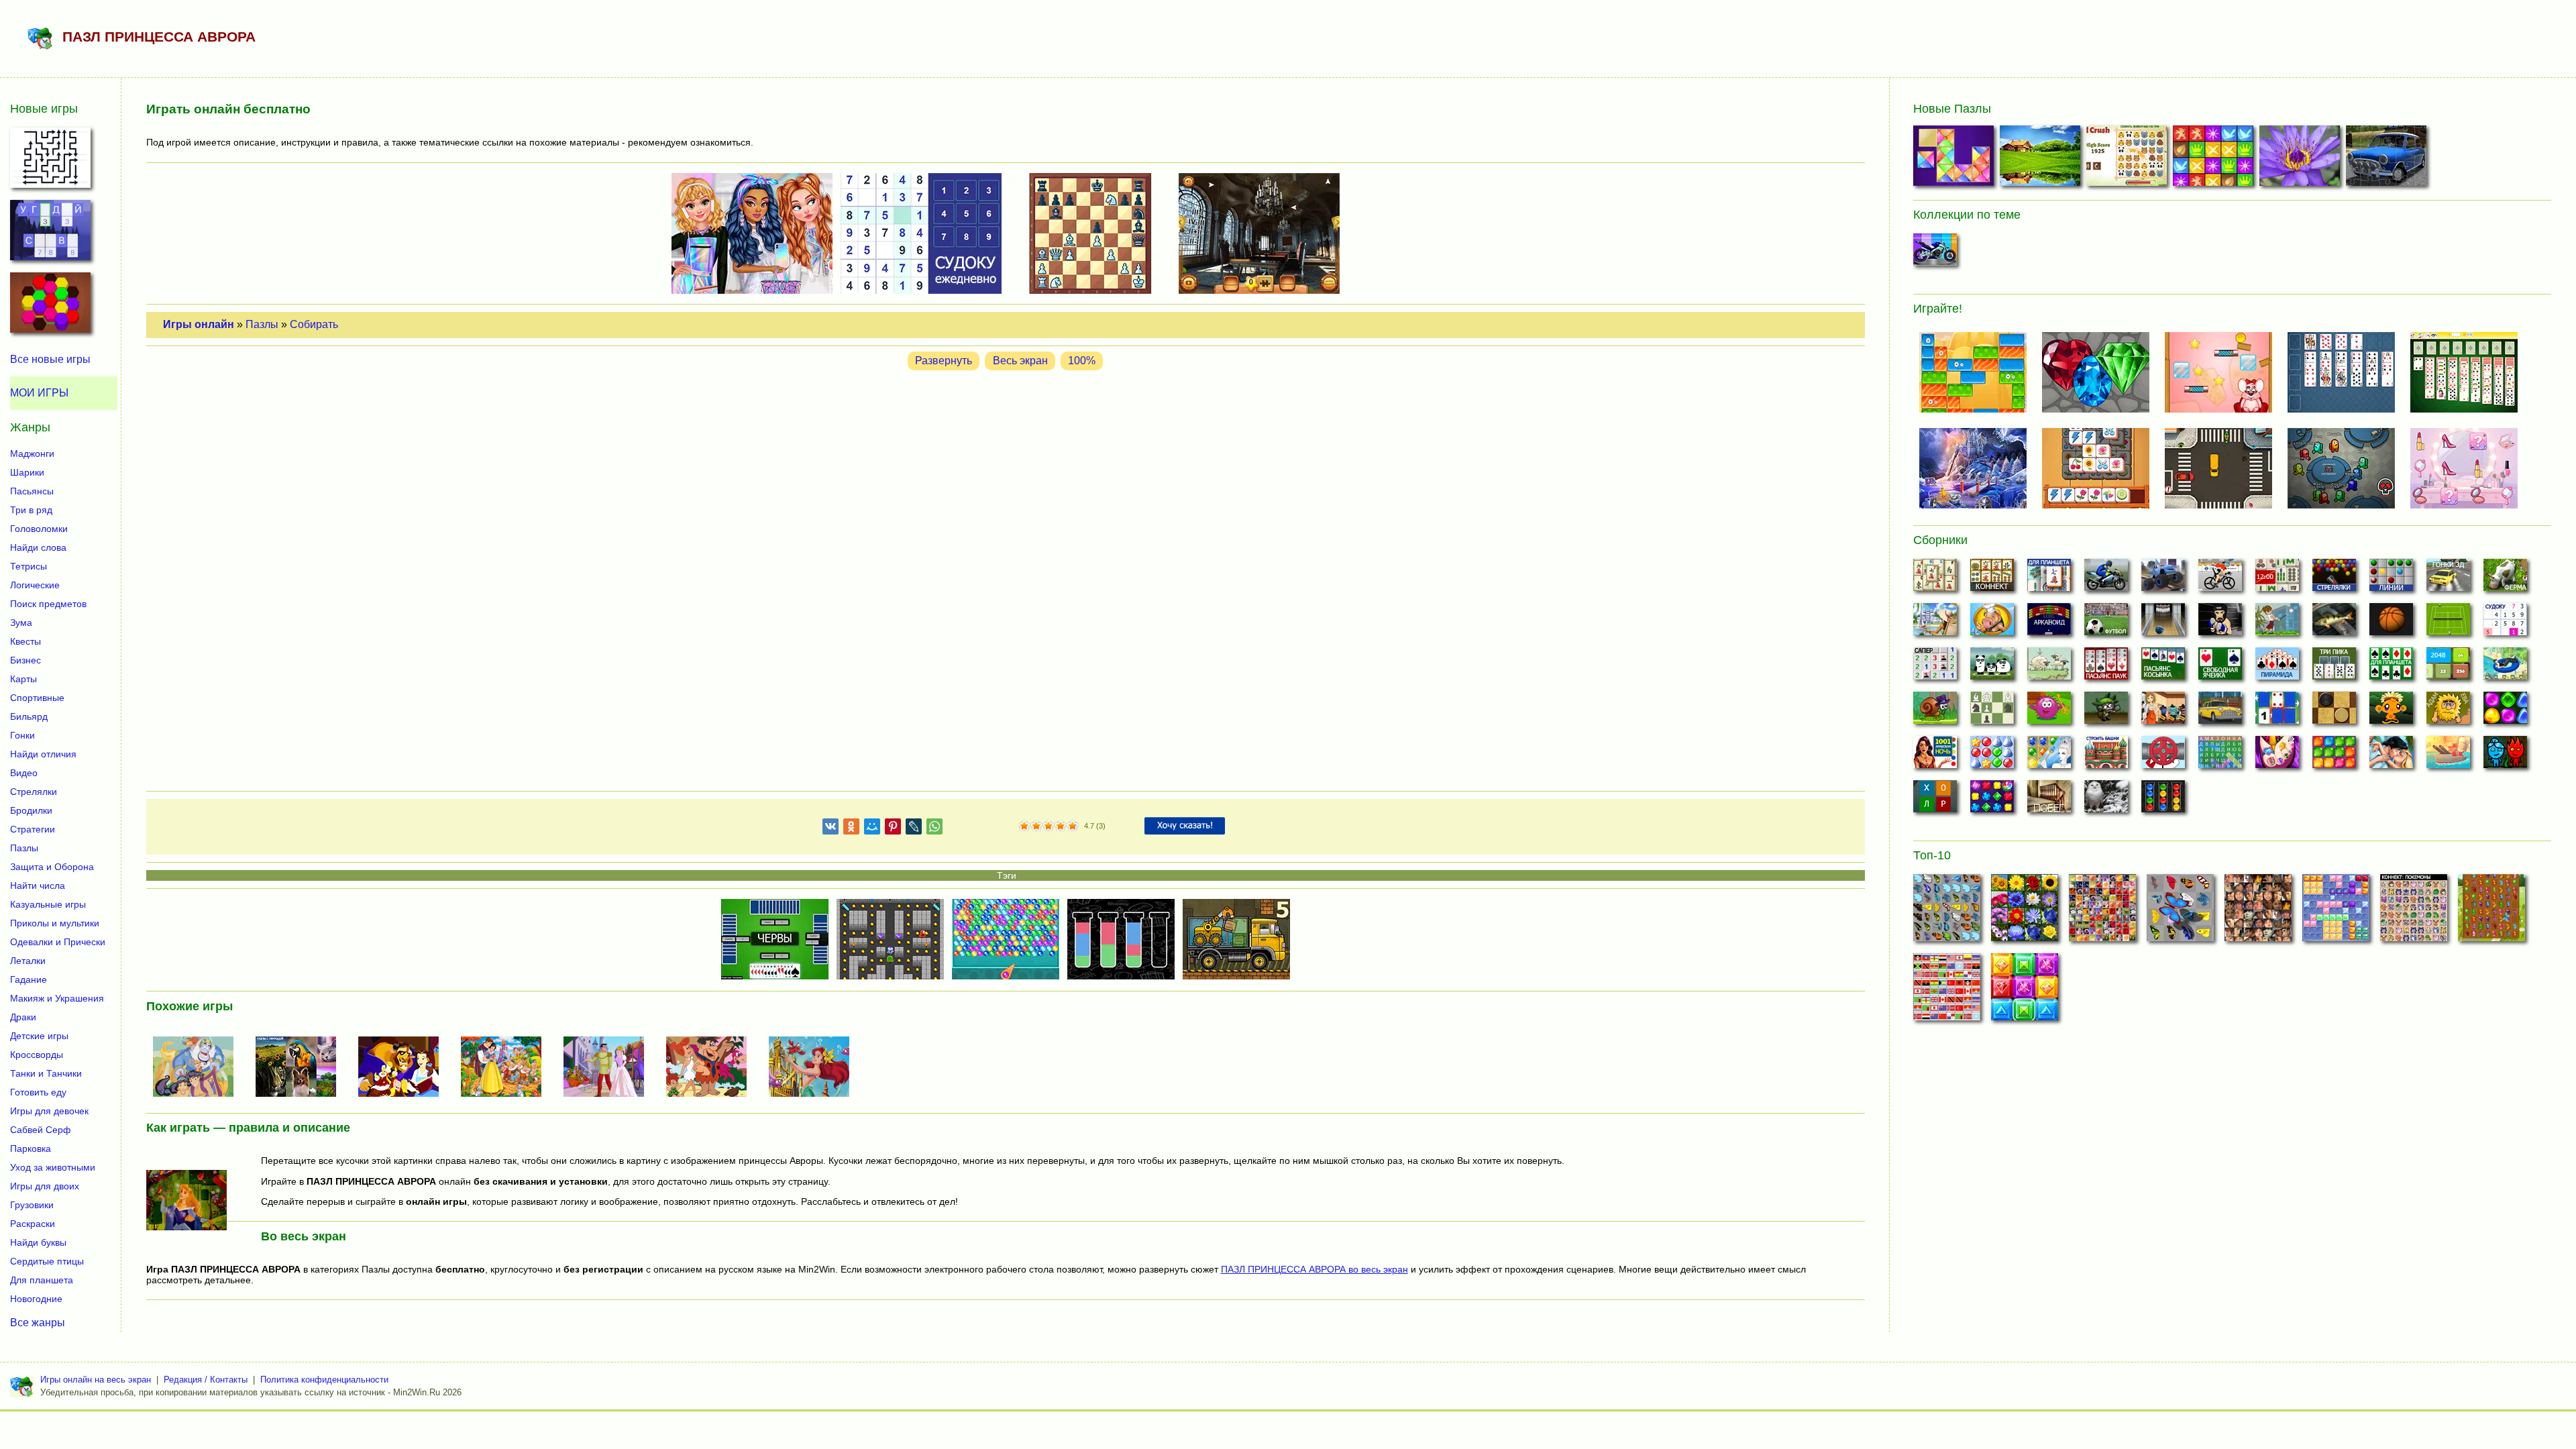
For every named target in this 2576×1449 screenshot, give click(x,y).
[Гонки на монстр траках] (2163, 579)
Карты (23, 679)
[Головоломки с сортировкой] (2163, 800)
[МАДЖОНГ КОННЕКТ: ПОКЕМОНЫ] (2414, 912)
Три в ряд (31, 510)
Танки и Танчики (46, 1073)
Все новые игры (50, 359)
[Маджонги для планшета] (2049, 579)
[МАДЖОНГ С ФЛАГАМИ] (1947, 991)
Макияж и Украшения (57, 998)
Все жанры (38, 1323)
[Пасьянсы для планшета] (2391, 667)
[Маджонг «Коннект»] (1992, 579)
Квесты (25, 641)
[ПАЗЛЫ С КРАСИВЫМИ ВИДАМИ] (2042, 159)
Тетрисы (29, 566)
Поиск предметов (48, 604)
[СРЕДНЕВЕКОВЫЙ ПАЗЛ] (2215, 159)
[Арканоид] (2049, 623)
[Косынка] (2163, 667)
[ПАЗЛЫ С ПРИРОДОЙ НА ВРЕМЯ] (301, 1068)
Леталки (28, 961)
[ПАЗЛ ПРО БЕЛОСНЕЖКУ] (506, 1068)
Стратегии (33, 829)
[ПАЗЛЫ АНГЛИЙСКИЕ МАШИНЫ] (2388, 159)
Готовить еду (38, 1092)
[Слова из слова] (1935, 800)
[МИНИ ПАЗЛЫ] (2301, 159)
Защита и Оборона (52, 867)
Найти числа (38, 885)
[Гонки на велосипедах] (2220, 579)
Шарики (27, 472)
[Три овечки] (2049, 667)
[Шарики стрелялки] (2334, 579)
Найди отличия (43, 754)
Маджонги (32, 453)
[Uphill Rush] (2505, 667)
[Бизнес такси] (2220, 712)
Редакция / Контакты (206, 1380)
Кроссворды (37, 1055)
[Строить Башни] (2106, 756)
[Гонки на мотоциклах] (2106, 579)
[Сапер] (1935, 667)
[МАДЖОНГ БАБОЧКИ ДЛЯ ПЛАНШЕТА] (2491, 912)
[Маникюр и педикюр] (2277, 756)
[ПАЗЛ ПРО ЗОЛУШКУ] (609, 1068)
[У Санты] (1992, 756)
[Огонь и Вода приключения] (2505, 756)
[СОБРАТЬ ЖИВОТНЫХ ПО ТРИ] (2128, 159)
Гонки (22, 735)
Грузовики (32, 1205)
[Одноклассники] (851, 829)
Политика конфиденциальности (324, 1380)
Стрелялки (34, 792)
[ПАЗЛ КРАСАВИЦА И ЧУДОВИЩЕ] (404, 1068)
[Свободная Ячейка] (2220, 667)
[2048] (2448, 667)
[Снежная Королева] (2049, 756)
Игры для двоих (45, 1186)
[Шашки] (2334, 712)
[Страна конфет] (2505, 712)
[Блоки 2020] (2334, 756)
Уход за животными (53, 1167)
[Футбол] (2106, 623)
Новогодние (36, 1299)
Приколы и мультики (55, 923)
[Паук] (2106, 667)
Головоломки (39, 529)
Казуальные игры (48, 904)
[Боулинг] (2163, 623)
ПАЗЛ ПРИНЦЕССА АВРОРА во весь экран (1314, 1269)
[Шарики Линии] (2391, 579)
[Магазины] (2163, 712)
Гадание (29, 979)
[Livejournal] (914, 829)
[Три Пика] (2334, 667)
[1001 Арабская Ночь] (1935, 756)
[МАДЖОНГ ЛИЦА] (2258, 912)
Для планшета (42, 1280)
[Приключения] (2106, 800)
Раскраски (33, 1224)
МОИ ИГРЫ (39, 393)
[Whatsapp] (934, 829)
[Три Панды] (1992, 667)
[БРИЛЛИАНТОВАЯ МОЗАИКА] (1955, 159)
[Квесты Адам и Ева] (2448, 712)
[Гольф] (2277, 623)
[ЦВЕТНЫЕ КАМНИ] (2025, 991)
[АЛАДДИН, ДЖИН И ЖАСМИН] (199, 1068)
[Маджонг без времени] (2277, 579)
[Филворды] (2220, 756)
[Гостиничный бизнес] (1935, 623)
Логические (35, 585)
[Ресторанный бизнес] (1992, 623)
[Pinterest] (893, 829)
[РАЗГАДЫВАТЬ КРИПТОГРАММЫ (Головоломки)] (50, 234)
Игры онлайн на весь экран (96, 1380)
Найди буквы (38, 1242)
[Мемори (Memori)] (2277, 712)
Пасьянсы (32, 491)
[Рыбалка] (2334, 623)
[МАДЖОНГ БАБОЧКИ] (1947, 912)
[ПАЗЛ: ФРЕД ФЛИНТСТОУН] (712, 1068)
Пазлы (262, 324)
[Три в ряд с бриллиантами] (1992, 800)
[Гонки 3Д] (2448, 579)
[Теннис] (2448, 623)
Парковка (31, 1148)
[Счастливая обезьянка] (2391, 712)
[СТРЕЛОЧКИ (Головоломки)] (50, 162)
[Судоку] (2505, 623)
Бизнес (25, 660)
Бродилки (31, 810)
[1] (1024, 826)
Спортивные (37, 698)
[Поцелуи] (2391, 756)
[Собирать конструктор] (1935, 254)
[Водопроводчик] (2163, 756)
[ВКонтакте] (830, 829)
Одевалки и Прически (58, 942)
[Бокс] (2220, 623)
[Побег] (2049, 800)
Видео (24, 773)
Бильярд (29, 716)
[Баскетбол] (2391, 623)
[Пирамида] (2277, 667)
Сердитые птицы (47, 1261)
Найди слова (38, 547)
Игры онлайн (199, 324)
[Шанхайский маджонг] (1935, 579)
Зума (21, 623)
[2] (1030, 826)
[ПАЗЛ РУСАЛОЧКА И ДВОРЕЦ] (814, 1068)
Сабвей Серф (41, 1130)
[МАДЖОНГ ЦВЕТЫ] (2025, 912)
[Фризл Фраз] (2049, 712)
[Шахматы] (1992, 712)
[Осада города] (2106, 712)
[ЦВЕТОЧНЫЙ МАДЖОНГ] (2102, 912)
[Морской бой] (2448, 756)
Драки (23, 1017)
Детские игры (39, 1036)
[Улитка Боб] (1935, 712)
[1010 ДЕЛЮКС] (2336, 912)
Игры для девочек (49, 1111)
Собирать (314, 324)
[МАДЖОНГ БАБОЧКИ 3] (2180, 912)
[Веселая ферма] (2505, 579)
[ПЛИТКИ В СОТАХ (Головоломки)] (50, 307)
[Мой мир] (872, 829)
